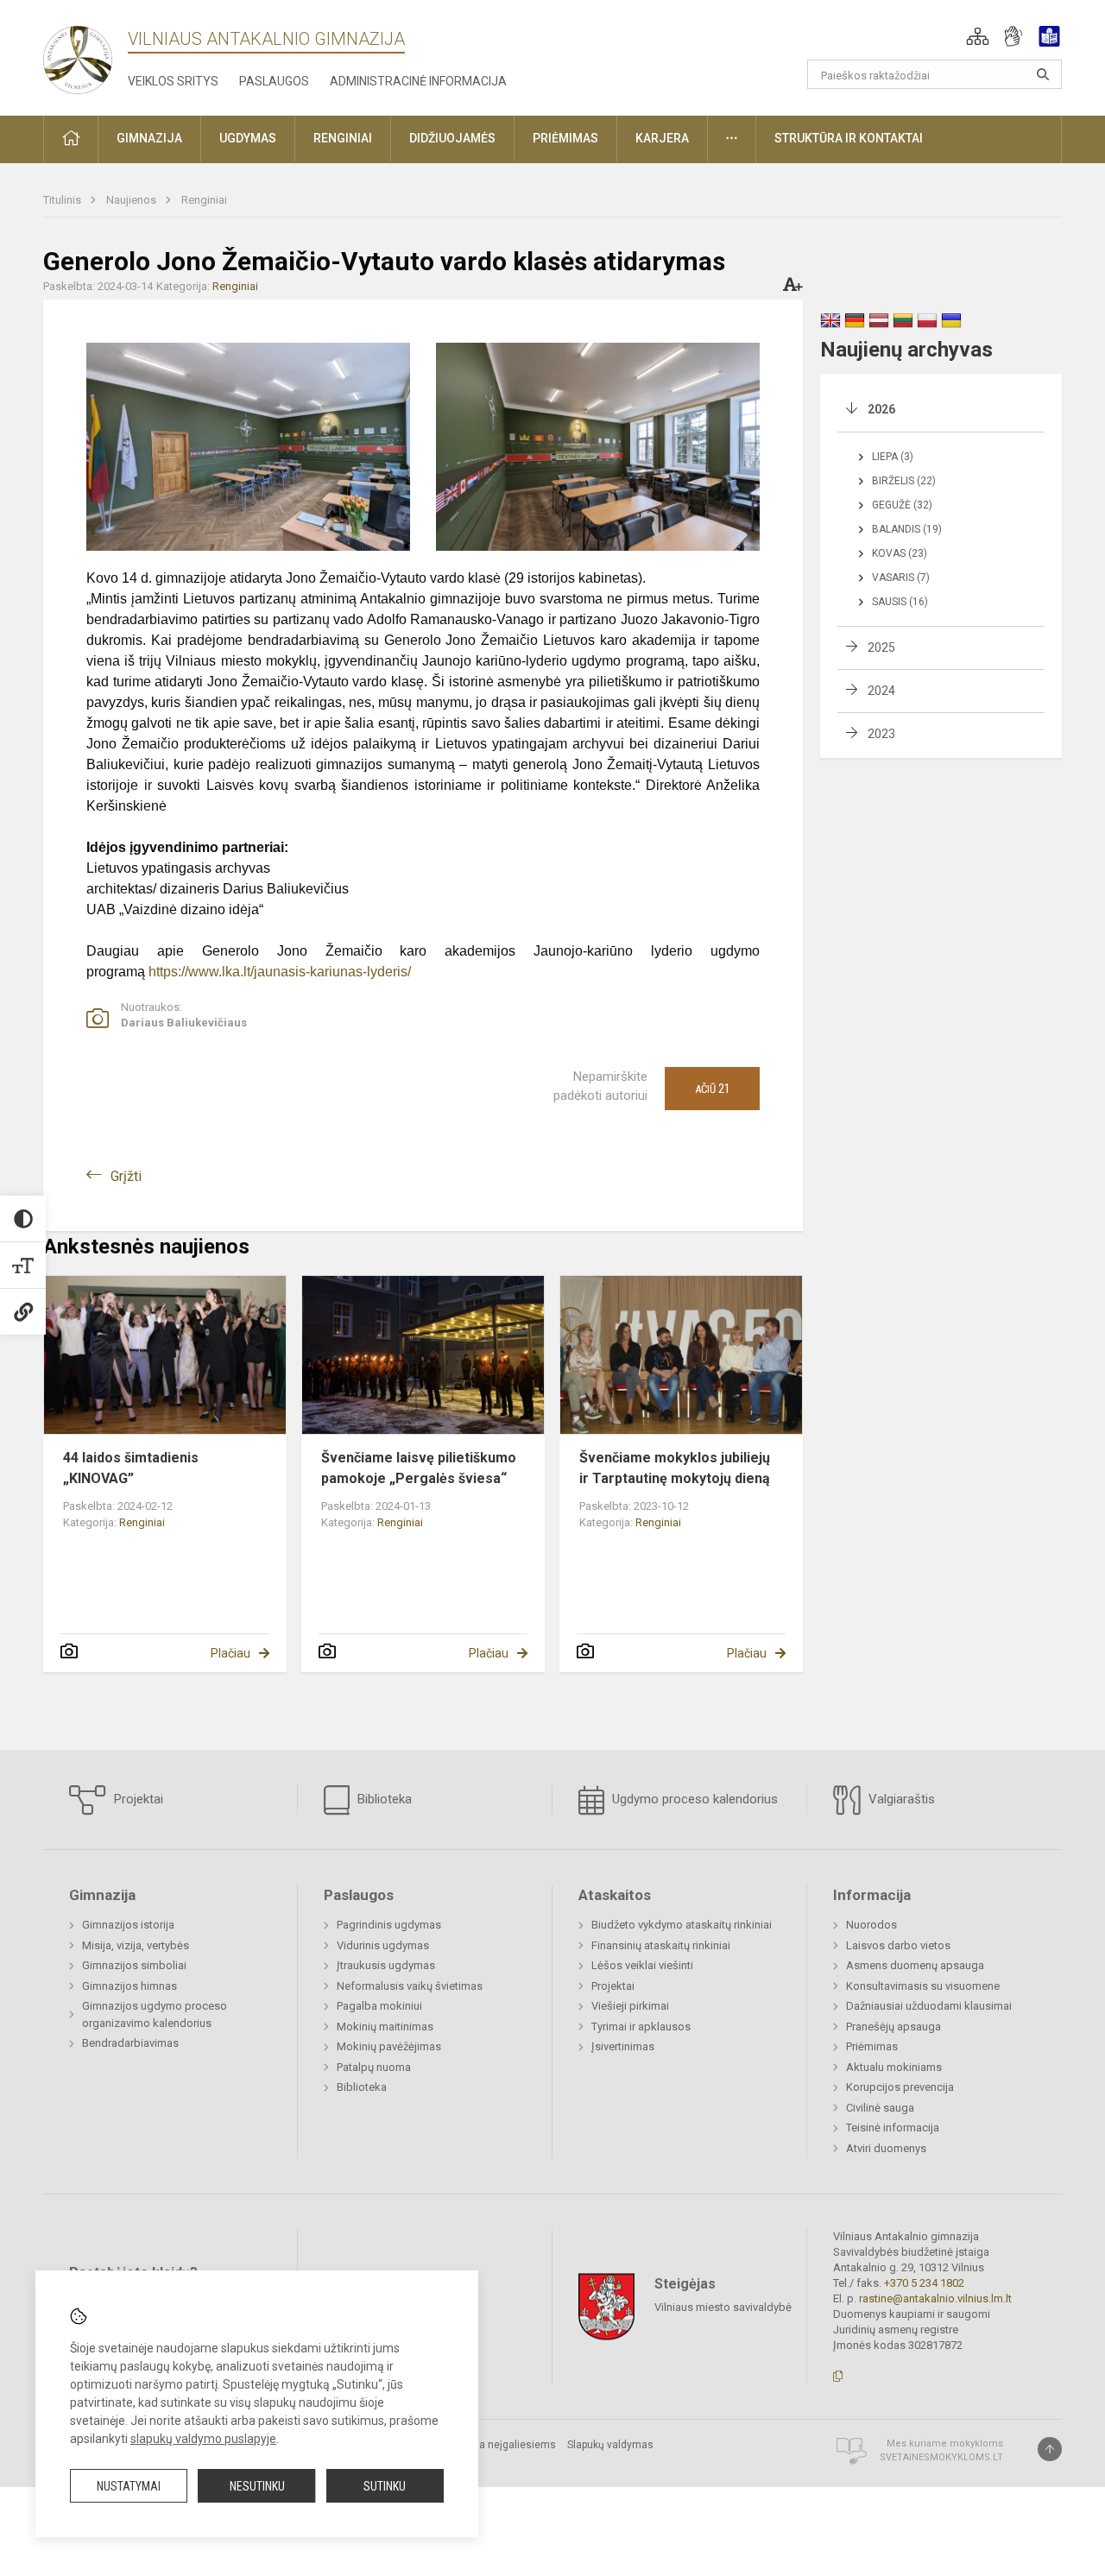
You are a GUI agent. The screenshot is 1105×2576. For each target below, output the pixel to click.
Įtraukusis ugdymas (386, 1965)
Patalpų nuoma (374, 2067)
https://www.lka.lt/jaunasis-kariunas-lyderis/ (280, 972)
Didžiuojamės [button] (452, 138)
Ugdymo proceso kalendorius (693, 1799)
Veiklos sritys (173, 81)
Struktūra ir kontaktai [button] (849, 138)
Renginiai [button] (343, 138)
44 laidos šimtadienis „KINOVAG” (131, 1468)
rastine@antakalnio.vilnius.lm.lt (935, 2298)
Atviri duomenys (886, 2148)
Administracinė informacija (418, 81)
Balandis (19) (907, 529)
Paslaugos (274, 81)
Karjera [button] (662, 138)
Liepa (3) (893, 457)
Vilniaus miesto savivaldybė (723, 2306)
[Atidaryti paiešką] (1043, 74)
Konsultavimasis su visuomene (923, 1986)
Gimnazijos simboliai (134, 1965)
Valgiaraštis (900, 1799)
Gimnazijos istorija (128, 1925)
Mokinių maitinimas (385, 2027)
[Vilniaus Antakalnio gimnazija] (78, 55)
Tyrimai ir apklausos (641, 2027)
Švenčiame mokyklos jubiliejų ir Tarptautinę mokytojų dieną (675, 1468)
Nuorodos (871, 1925)
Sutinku (385, 2486)
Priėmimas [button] (565, 138)
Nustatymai (129, 2486)
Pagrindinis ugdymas (389, 1925)
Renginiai (204, 200)
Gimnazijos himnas (129, 1986)
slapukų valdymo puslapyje (203, 2439)
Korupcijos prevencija (900, 2087)
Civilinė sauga (880, 2108)
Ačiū (713, 1089)
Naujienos (133, 200)
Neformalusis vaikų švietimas (410, 1986)
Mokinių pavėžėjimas (389, 2046)
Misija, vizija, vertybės (136, 1945)
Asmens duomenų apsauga (915, 1965)
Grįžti (126, 1176)
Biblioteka (383, 1799)
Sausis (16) (900, 602)
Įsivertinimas (623, 2046)
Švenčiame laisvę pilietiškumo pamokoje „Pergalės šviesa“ (419, 1468)
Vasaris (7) (901, 578)
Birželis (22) (904, 481)
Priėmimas (872, 2046)
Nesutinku (257, 2486)
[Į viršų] (1050, 2449)
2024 (881, 691)
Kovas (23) (900, 553)
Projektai (137, 1799)
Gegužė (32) (902, 505)
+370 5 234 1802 (924, 2283)
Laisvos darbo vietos (898, 1945)
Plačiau (230, 1653)
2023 (881, 734)
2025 (881, 647)
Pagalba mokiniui (379, 2006)
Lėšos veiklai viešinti (642, 1965)
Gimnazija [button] (149, 138)
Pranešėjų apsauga (893, 2027)
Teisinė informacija (893, 2128)
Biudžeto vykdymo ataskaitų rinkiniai (682, 1925)
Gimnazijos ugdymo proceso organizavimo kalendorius (155, 2014)
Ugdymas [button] (248, 138)
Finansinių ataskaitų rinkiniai (661, 1945)
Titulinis (63, 200)
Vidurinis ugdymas (383, 1945)
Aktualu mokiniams (894, 2067)
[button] (978, 36)
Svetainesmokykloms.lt (941, 2457)
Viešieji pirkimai (630, 2006)
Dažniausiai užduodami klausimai (929, 2006)
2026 (881, 409)
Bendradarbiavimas (130, 2043)
